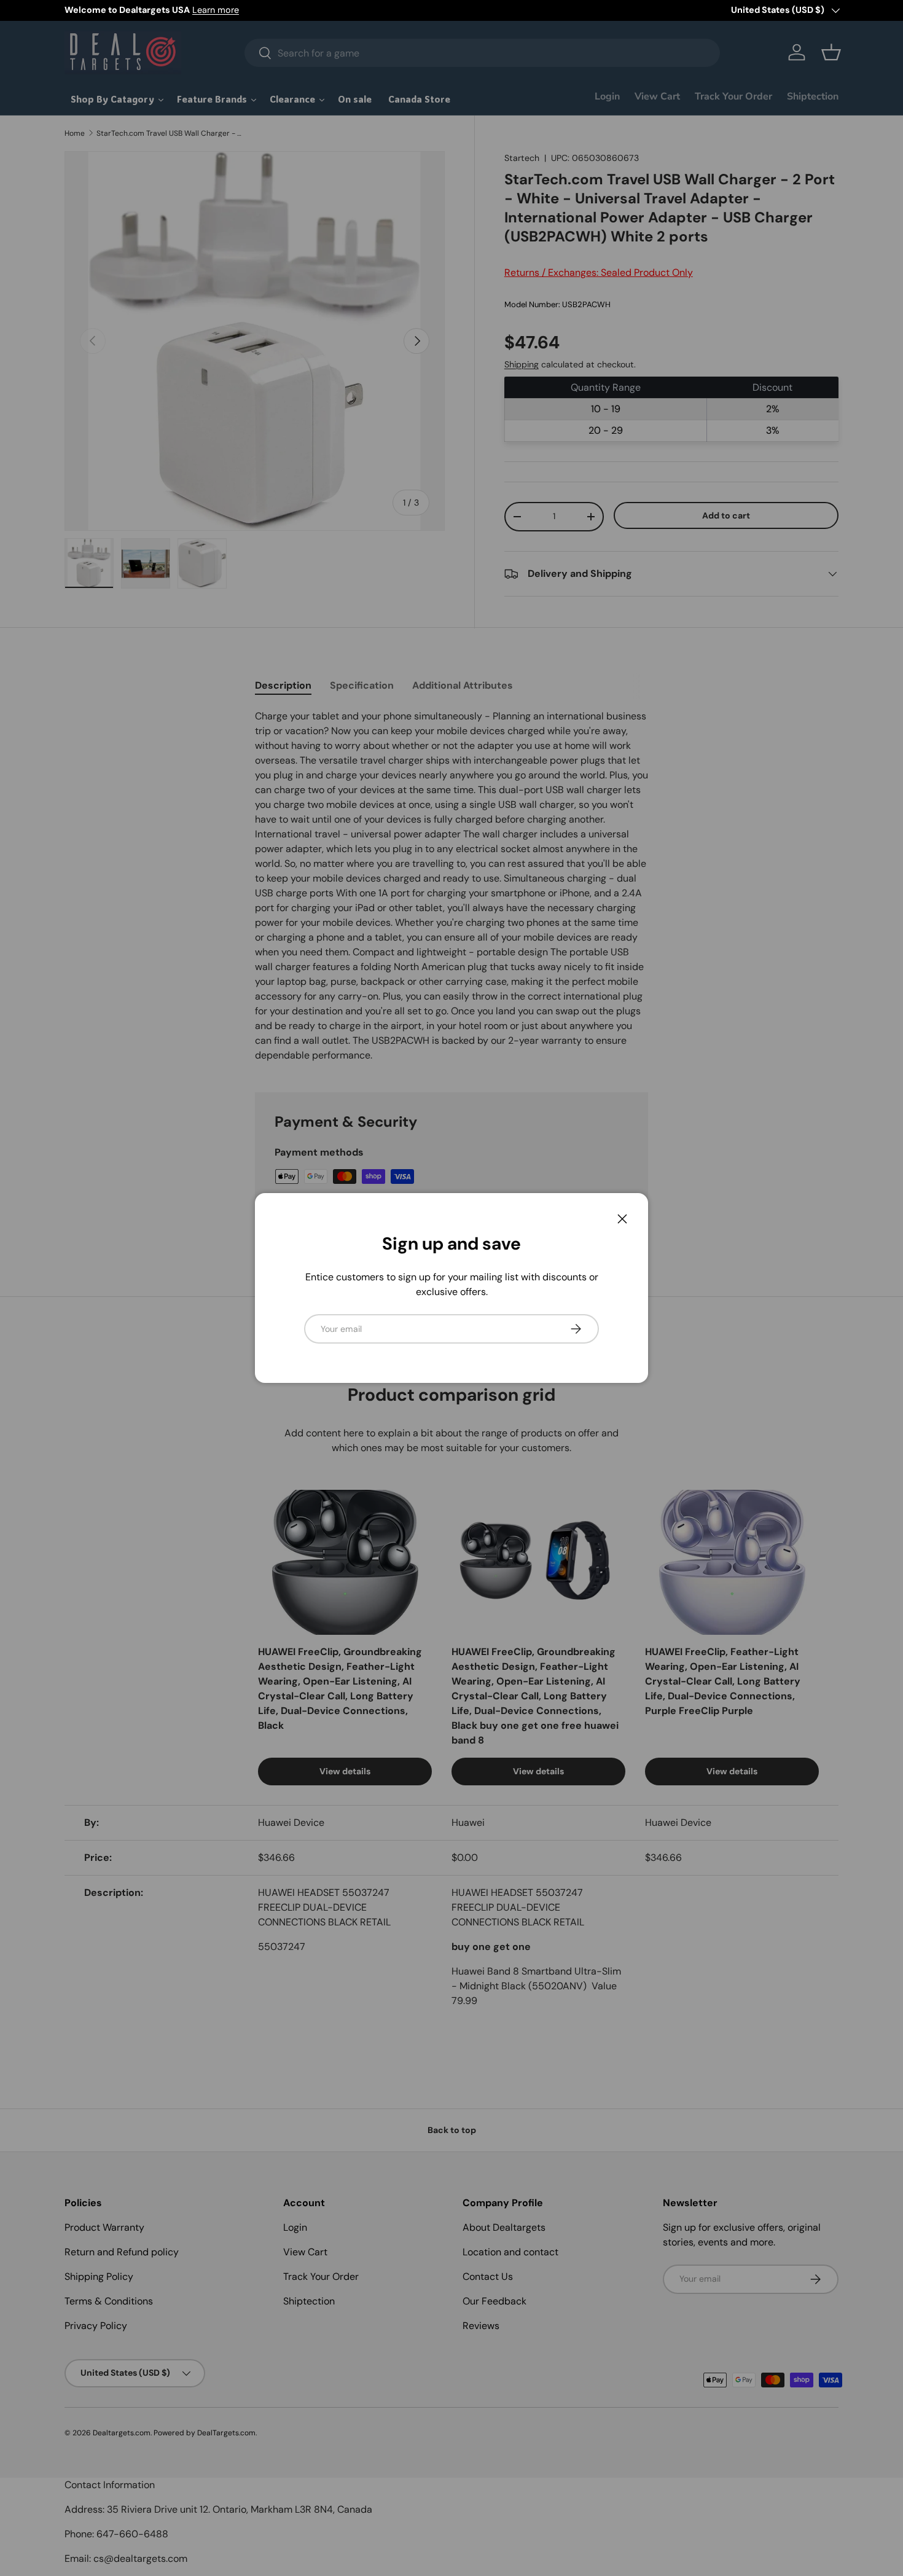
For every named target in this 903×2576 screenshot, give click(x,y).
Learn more (216, 10)
